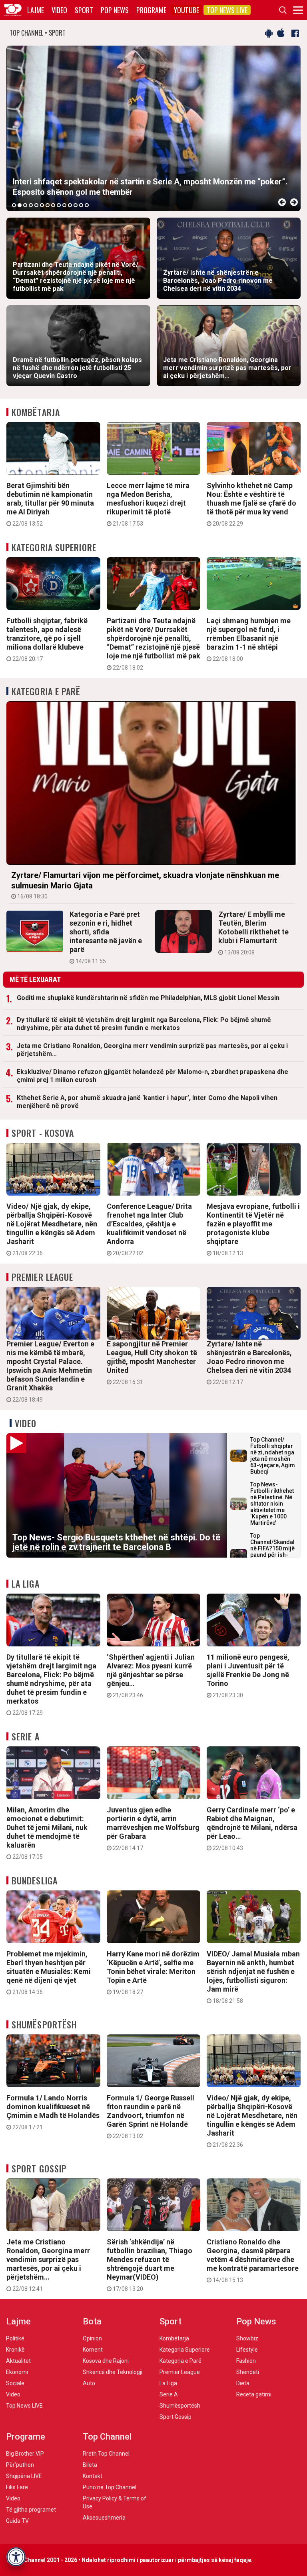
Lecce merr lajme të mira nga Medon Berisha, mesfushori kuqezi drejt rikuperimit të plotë (148, 504)
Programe (151, 10)
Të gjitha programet (31, 2510)
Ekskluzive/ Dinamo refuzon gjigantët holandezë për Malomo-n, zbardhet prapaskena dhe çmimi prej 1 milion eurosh (153, 1076)
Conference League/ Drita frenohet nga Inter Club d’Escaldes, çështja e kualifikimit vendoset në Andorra (149, 1229)
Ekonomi (17, 2372)
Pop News (115, 10)
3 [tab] (25, 205)
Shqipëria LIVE (24, 2476)
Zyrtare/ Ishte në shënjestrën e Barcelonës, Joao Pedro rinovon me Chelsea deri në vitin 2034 (249, 1362)
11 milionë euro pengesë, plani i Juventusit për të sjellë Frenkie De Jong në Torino (248, 1676)
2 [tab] (20, 205)
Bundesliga (35, 1880)
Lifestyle (247, 2350)
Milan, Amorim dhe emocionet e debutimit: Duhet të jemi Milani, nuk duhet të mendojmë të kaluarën (47, 1833)
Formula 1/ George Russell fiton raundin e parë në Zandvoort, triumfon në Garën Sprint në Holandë (151, 2116)
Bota (92, 2321)
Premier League (42, 1277)
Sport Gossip (39, 2168)
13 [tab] (81, 205)
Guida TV (17, 2521)
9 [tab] (59, 205)
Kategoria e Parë (46, 691)
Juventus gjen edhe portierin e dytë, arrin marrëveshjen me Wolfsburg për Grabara (153, 1828)
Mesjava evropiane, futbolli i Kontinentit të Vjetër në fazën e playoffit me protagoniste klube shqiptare (253, 1229)
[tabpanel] (153, 128)
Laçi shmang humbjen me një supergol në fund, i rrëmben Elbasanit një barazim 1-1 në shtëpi (249, 639)
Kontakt (93, 2476)
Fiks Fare (17, 2487)
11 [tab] (70, 205)
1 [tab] (14, 205)
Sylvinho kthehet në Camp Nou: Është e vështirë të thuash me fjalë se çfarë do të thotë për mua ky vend (251, 504)
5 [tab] (36, 205)
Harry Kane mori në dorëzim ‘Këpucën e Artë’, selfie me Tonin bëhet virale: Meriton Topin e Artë (153, 1972)
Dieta (243, 2383)
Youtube (186, 10)
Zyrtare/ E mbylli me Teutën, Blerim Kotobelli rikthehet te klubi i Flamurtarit (253, 933)
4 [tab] (31, 205)
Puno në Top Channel (110, 2487)
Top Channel (107, 2437)
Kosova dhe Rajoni (106, 2361)
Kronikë (15, 2350)
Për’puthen (20, 2465)
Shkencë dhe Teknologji (113, 2372)
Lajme (36, 10)
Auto (89, 2383)
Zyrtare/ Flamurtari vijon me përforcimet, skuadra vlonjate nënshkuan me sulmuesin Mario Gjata (145, 885)
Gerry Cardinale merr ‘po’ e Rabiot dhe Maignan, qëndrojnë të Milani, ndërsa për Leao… (252, 1828)
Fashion (246, 2361)
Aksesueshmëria (104, 2518)
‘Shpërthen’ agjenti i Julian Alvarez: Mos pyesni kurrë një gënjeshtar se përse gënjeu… (151, 1676)
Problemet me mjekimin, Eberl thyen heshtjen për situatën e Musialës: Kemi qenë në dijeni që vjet (49, 1972)
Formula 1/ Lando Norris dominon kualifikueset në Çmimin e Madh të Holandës (53, 2112)
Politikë (15, 2338)
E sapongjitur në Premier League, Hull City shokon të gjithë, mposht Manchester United (152, 1362)
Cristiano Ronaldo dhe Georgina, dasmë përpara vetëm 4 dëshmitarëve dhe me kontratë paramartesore (253, 2260)
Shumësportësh (44, 2024)
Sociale (15, 2383)
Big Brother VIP (25, 2454)
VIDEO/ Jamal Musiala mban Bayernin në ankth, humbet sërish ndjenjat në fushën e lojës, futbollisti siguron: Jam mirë (253, 1977)
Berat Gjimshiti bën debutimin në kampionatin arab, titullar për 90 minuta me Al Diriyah (50, 504)
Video (59, 10)
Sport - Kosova (43, 1133)
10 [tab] (64, 205)
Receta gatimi (254, 2394)
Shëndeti (248, 2372)
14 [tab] (87, 205)
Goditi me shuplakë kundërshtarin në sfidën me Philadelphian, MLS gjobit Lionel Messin (148, 998)
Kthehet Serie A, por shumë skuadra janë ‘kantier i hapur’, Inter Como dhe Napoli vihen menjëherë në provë (147, 1102)
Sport (84, 10)
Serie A (26, 1736)
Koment (93, 2350)
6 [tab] (42, 205)
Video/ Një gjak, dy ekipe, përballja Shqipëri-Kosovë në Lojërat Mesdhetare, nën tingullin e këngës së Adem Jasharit (52, 1229)
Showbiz (247, 2338)
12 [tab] (76, 205)
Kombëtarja (36, 412)
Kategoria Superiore (54, 547)
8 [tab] (53, 205)
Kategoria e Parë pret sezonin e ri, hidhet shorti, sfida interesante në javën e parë (106, 937)
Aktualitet (18, 2361)
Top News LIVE (227, 10)
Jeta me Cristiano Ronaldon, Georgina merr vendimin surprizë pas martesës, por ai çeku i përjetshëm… (152, 1050)
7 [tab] (48, 205)
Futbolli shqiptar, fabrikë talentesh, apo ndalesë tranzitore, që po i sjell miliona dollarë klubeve (47, 639)
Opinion (92, 2338)
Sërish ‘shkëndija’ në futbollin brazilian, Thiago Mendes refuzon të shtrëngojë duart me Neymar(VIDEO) (150, 2265)
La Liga (26, 1584)
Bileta (90, 2465)
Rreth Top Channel (106, 2454)
